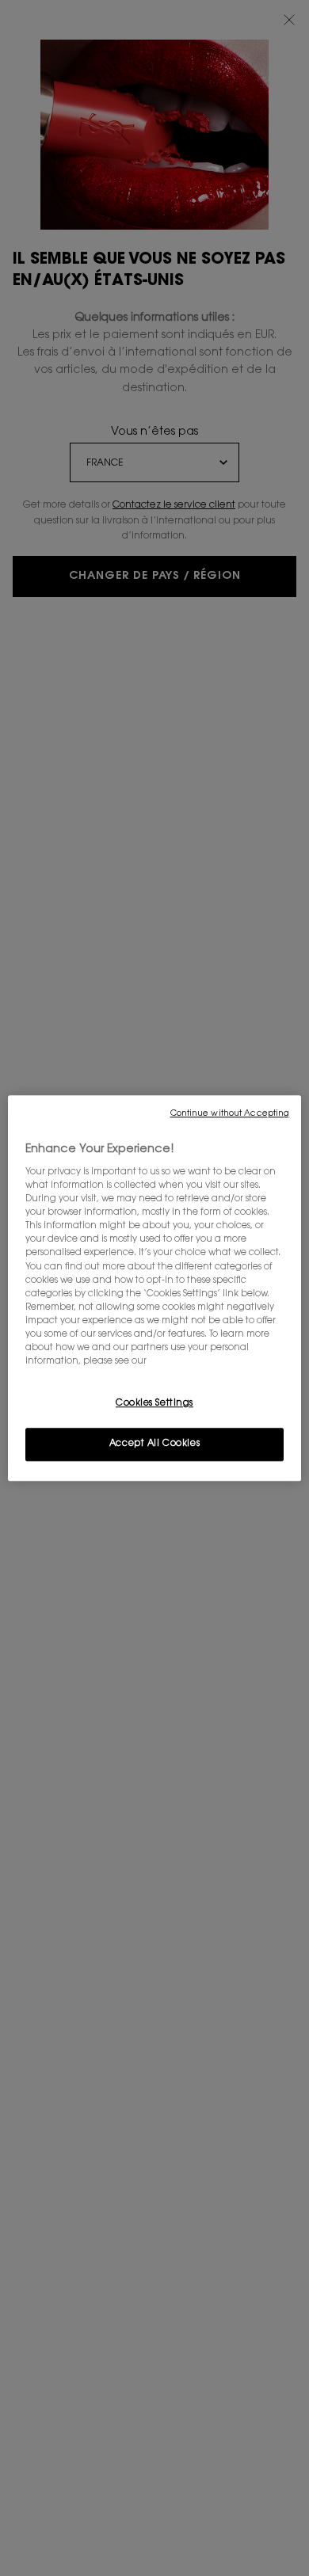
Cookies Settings (154, 1404)
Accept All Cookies (154, 1444)
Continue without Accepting (230, 1114)
